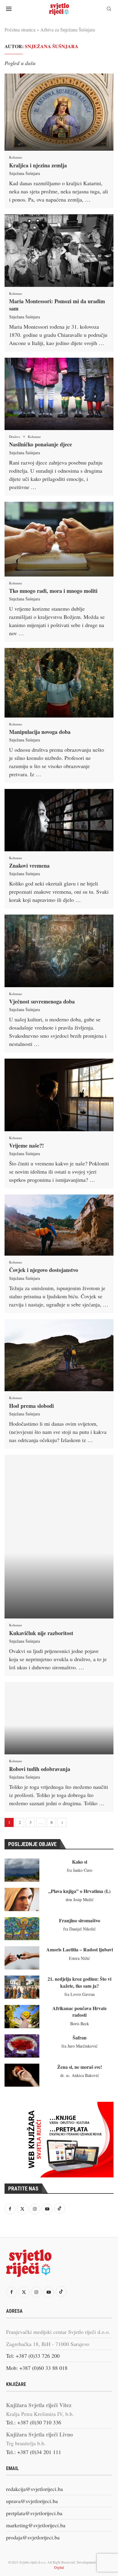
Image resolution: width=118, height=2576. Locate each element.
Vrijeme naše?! (26, 1145)
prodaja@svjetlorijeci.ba (33, 2537)
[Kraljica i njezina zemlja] (59, 112)
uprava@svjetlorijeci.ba (32, 2501)
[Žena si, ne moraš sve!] (22, 2075)
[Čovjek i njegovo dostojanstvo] (59, 1225)
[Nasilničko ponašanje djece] (59, 394)
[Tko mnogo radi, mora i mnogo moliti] (59, 539)
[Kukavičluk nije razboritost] (59, 1537)
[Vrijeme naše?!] (59, 1095)
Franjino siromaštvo (80, 1920)
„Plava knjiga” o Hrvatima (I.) (79, 1891)
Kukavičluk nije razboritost (41, 1633)
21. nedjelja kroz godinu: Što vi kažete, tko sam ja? (79, 1982)
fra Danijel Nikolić (79, 1929)
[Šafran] (22, 2046)
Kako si (80, 1862)
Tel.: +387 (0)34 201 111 (34, 2452)
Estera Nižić (79, 1958)
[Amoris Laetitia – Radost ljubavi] (22, 1958)
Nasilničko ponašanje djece (41, 444)
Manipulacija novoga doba (40, 732)
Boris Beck (80, 2024)
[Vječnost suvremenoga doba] (59, 951)
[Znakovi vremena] (59, 820)
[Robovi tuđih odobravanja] (59, 1718)
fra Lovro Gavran (80, 1994)
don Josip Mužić (80, 1899)
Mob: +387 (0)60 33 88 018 (37, 2368)
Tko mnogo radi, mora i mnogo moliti (53, 591)
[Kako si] (22, 1870)
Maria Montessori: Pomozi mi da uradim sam (57, 305)
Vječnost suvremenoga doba (42, 1001)
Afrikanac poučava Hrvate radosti (80, 2011)
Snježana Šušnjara (25, 173)
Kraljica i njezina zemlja (38, 165)
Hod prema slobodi (31, 1406)
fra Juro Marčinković (79, 2046)
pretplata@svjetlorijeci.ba (34, 2513)
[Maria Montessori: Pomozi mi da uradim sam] (59, 251)
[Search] (109, 10)
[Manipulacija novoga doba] (59, 683)
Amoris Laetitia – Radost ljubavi (80, 1949)
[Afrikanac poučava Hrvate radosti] (22, 2017)
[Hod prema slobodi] (59, 1355)
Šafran (80, 2037)
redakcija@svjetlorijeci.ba (34, 2489)
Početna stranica (20, 30)
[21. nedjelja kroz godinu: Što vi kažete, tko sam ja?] (22, 1987)
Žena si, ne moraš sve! (80, 2067)
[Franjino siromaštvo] (22, 1929)
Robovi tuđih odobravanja (40, 1769)
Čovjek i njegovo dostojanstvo (44, 1270)
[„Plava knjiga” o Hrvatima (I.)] (22, 1899)
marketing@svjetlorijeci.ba (36, 2525)
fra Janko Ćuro (80, 1870)
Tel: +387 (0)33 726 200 (33, 2356)
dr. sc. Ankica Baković (80, 2075)
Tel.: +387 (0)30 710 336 (34, 2422)
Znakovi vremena (29, 866)
